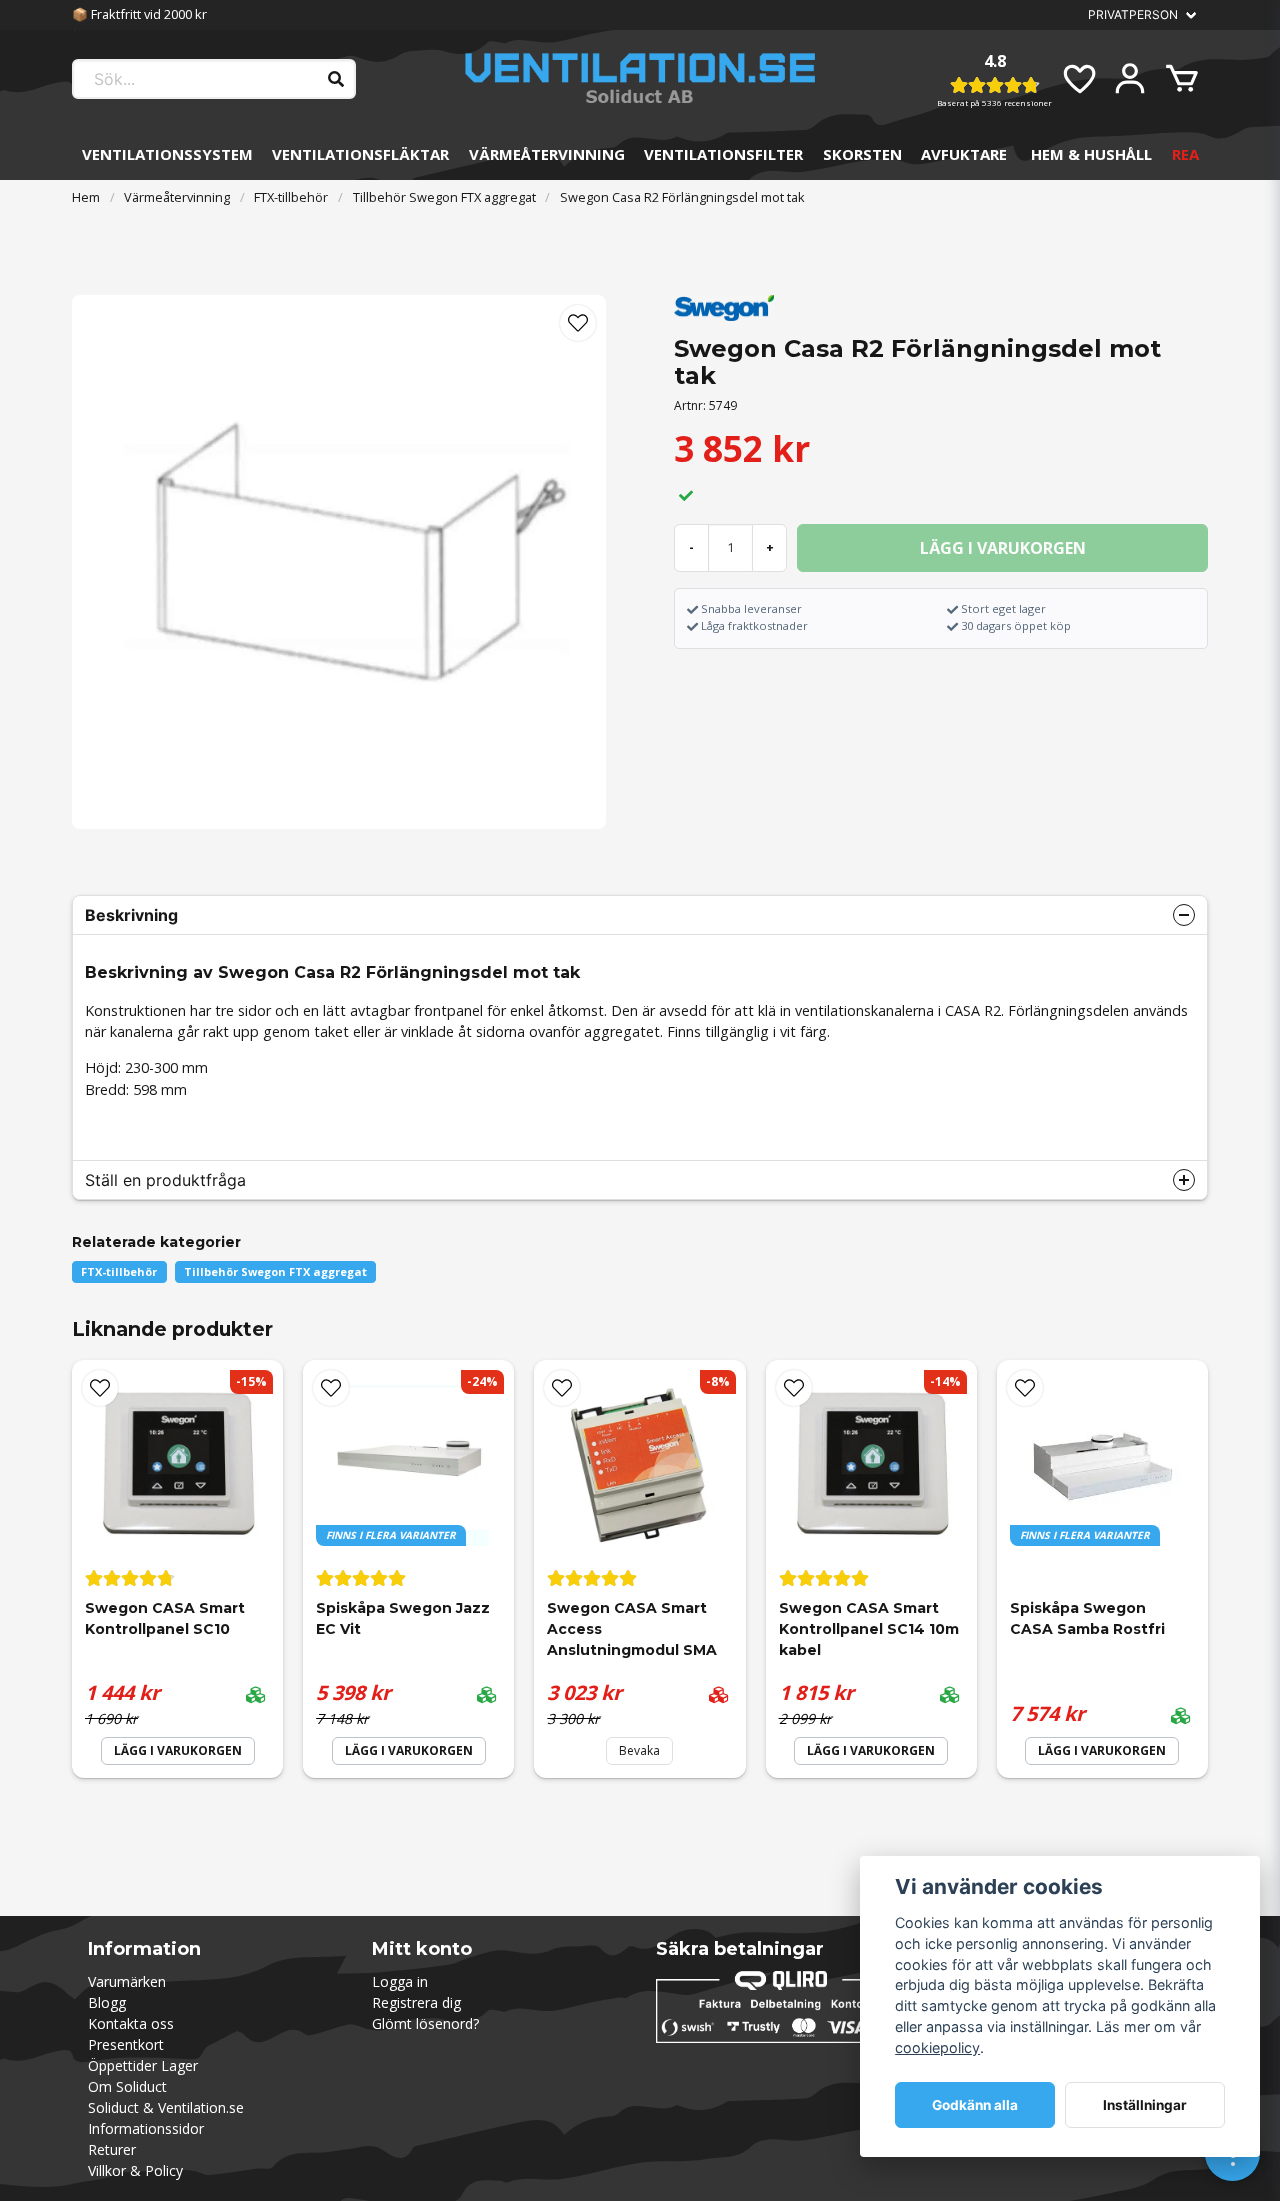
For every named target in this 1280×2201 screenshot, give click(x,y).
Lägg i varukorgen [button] (409, 1750)
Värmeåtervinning (547, 154)
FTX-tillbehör (291, 197)
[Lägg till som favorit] (1078, 79)
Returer (112, 2149)
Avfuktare (964, 154)
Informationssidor (146, 2128)
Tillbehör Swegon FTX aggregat (444, 197)
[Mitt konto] (1130, 79)
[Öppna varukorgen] (1182, 79)
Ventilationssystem (167, 154)
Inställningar (1145, 2105)
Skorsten (862, 154)
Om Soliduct (127, 2086)
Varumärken (127, 1981)
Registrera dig (416, 2002)
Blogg (107, 2002)
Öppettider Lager (143, 2065)
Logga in (400, 1981)
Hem (86, 197)
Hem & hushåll (1091, 154)
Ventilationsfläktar (360, 154)
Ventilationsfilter (723, 154)
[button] (578, 323)
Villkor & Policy (135, 2170)
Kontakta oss (131, 2023)
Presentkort (126, 2044)
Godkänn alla (975, 2105)
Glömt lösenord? (425, 2023)
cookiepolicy (937, 2047)
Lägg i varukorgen (178, 1750)
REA (1185, 154)
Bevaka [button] (639, 1750)
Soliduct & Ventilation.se (166, 2107)
